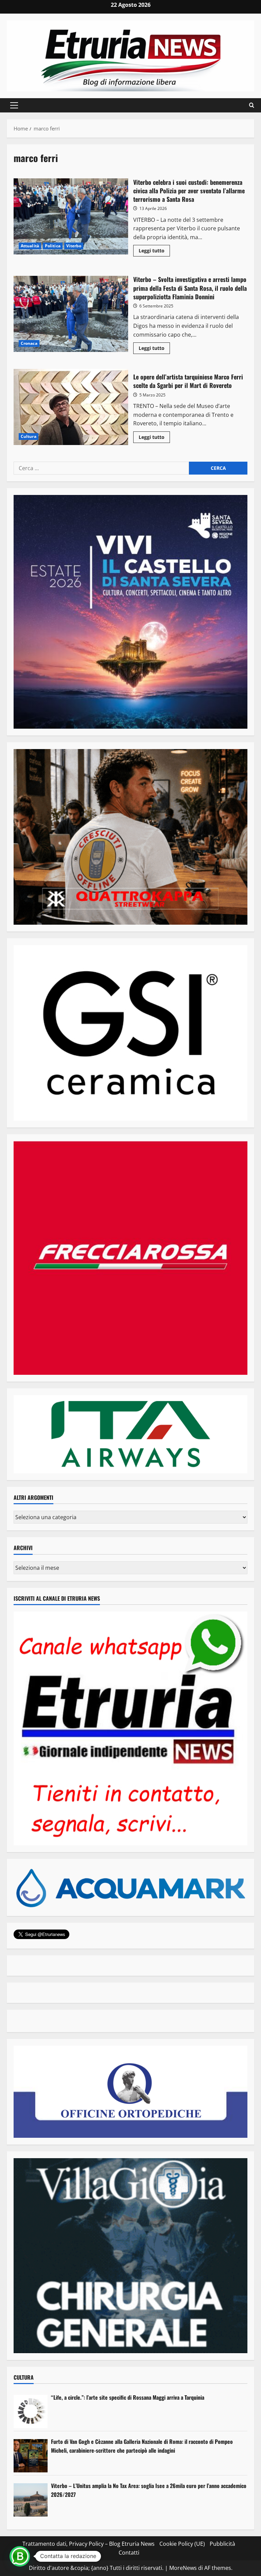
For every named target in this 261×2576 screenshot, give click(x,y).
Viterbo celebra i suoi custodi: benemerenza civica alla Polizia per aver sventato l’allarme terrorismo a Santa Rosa (71, 216)
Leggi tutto (154, 252)
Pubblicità (222, 2544)
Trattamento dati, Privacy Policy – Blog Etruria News (89, 2544)
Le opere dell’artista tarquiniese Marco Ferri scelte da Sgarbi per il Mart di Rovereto (71, 407)
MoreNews (183, 2568)
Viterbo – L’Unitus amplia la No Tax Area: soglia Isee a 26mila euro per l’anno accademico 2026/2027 (149, 2490)
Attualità (30, 246)
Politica (53, 246)
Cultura (29, 436)
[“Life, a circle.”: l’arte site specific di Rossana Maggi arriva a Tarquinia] (31, 2412)
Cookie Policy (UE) (182, 2544)
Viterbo (74, 246)
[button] (14, 105)
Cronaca (29, 343)
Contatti (129, 2553)
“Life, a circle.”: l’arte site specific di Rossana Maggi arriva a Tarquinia (128, 2397)
